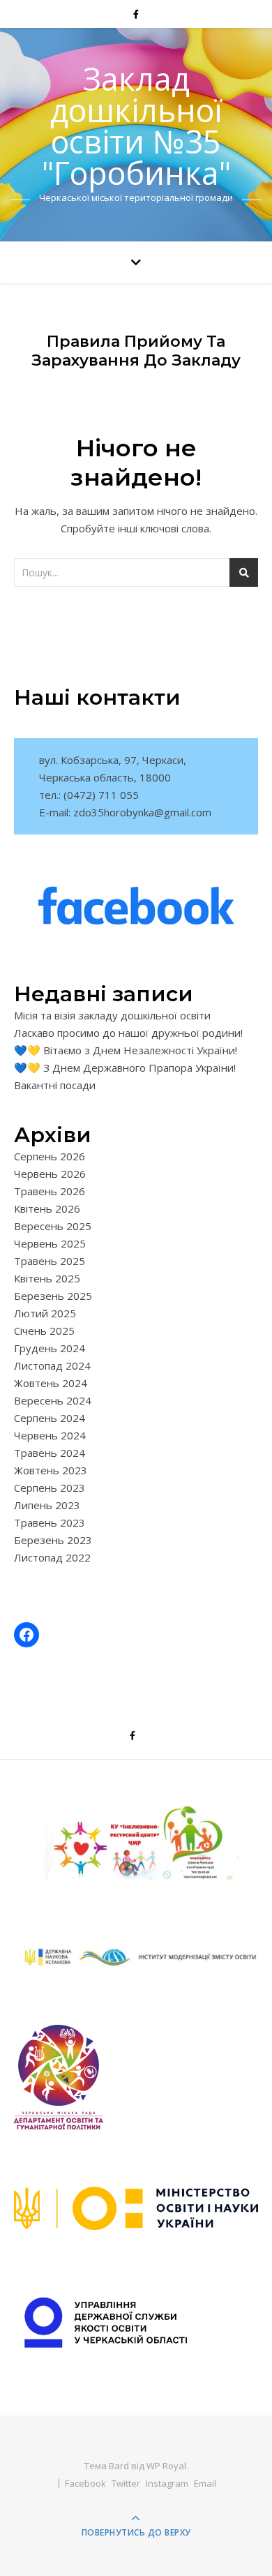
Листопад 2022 (52, 1557)
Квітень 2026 (47, 1208)
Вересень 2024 (53, 1400)
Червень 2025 (50, 1243)
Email (205, 2483)
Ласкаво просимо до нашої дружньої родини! (128, 1033)
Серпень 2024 (50, 1418)
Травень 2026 (50, 1191)
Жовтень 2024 (51, 1383)
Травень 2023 (50, 1522)
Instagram (167, 2483)
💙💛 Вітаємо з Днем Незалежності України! (126, 1050)
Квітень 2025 (47, 1278)
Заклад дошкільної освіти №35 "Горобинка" (136, 126)
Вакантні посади (55, 1085)
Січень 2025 (44, 1331)
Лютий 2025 (45, 1313)
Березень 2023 (53, 1540)
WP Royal (166, 2466)
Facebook (85, 2483)
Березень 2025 (53, 1296)
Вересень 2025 (53, 1226)
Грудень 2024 (50, 1348)
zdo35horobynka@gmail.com (142, 812)
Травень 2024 (50, 1453)
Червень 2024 (50, 1435)
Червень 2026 (50, 1174)
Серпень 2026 (50, 1156)
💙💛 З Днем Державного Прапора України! (125, 1068)
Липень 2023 (47, 1505)
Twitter (126, 2483)
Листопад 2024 (52, 1365)
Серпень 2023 (50, 1488)
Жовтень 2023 (51, 1470)
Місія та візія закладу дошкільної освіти (112, 1015)
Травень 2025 (50, 1261)
